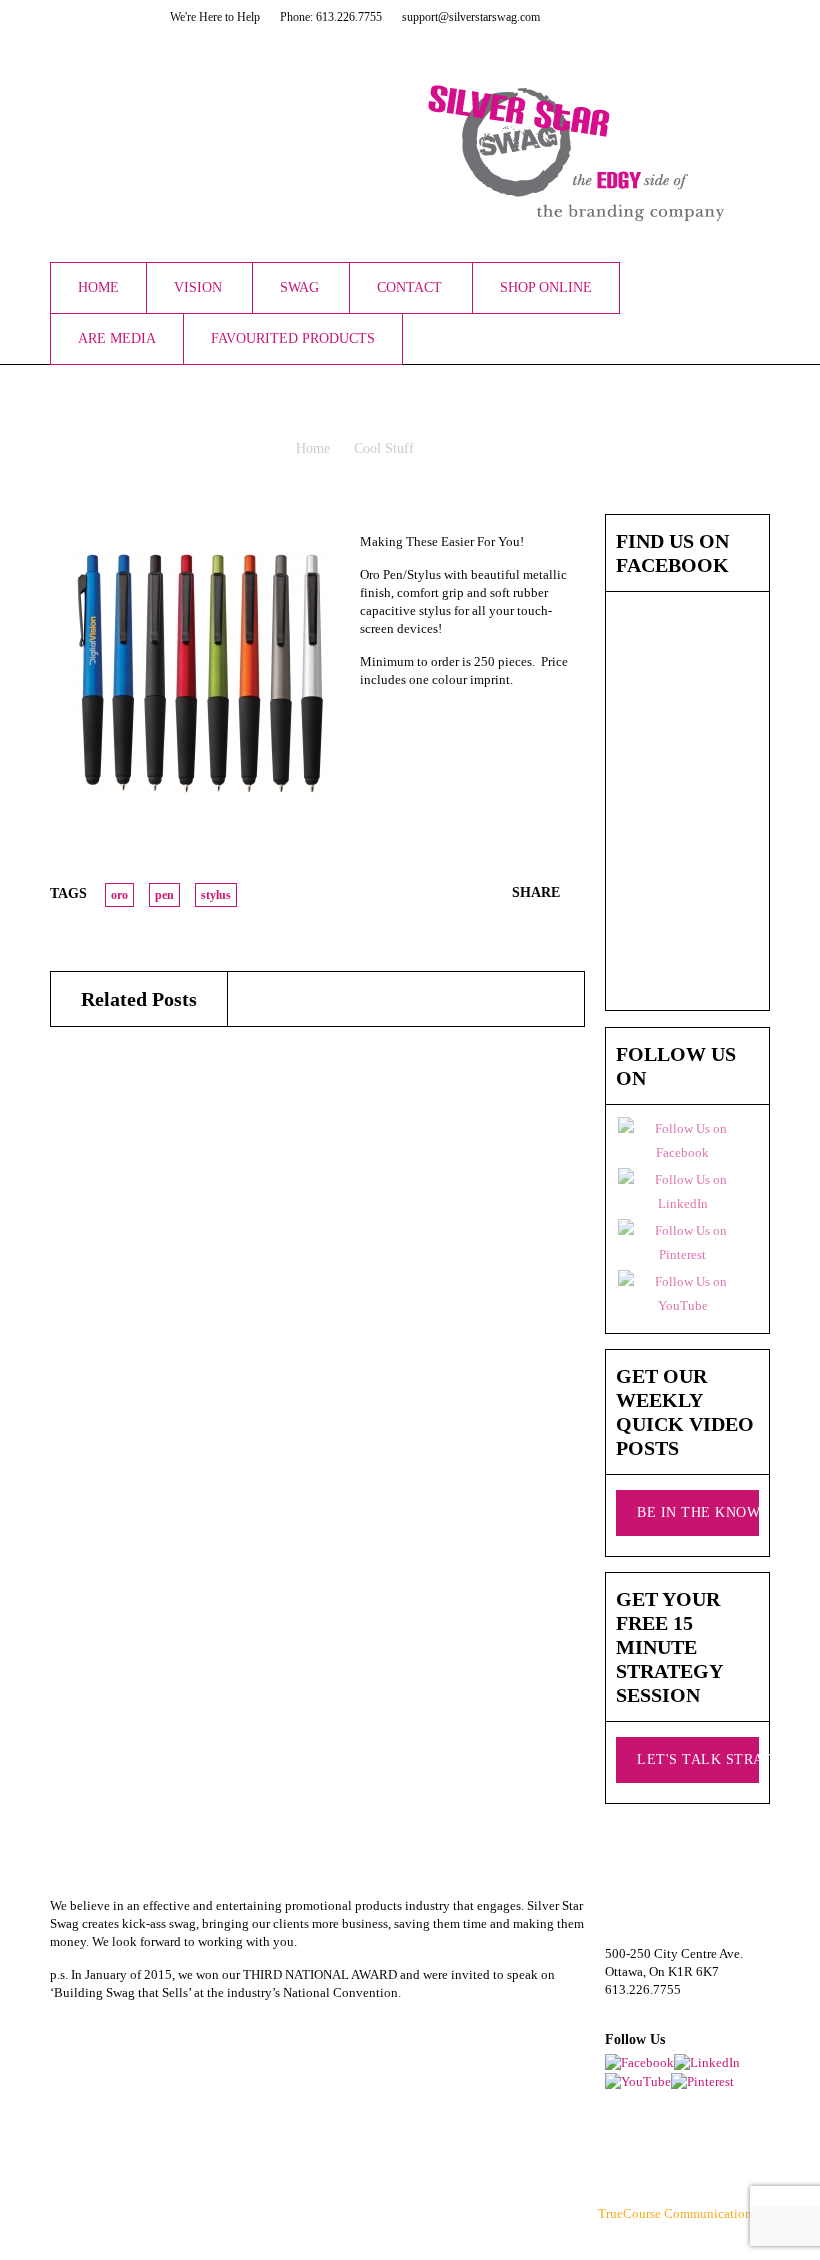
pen (164, 895)
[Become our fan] (605, 17)
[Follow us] (630, 17)
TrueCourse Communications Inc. (689, 2213)
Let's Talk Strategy (698, 1759)
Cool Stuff (384, 448)
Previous (547, 523)
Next (573, 523)
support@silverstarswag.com (682, 2007)
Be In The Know (698, 1512)
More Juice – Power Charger (137, 1245)
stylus (216, 895)
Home (313, 448)
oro (119, 895)
